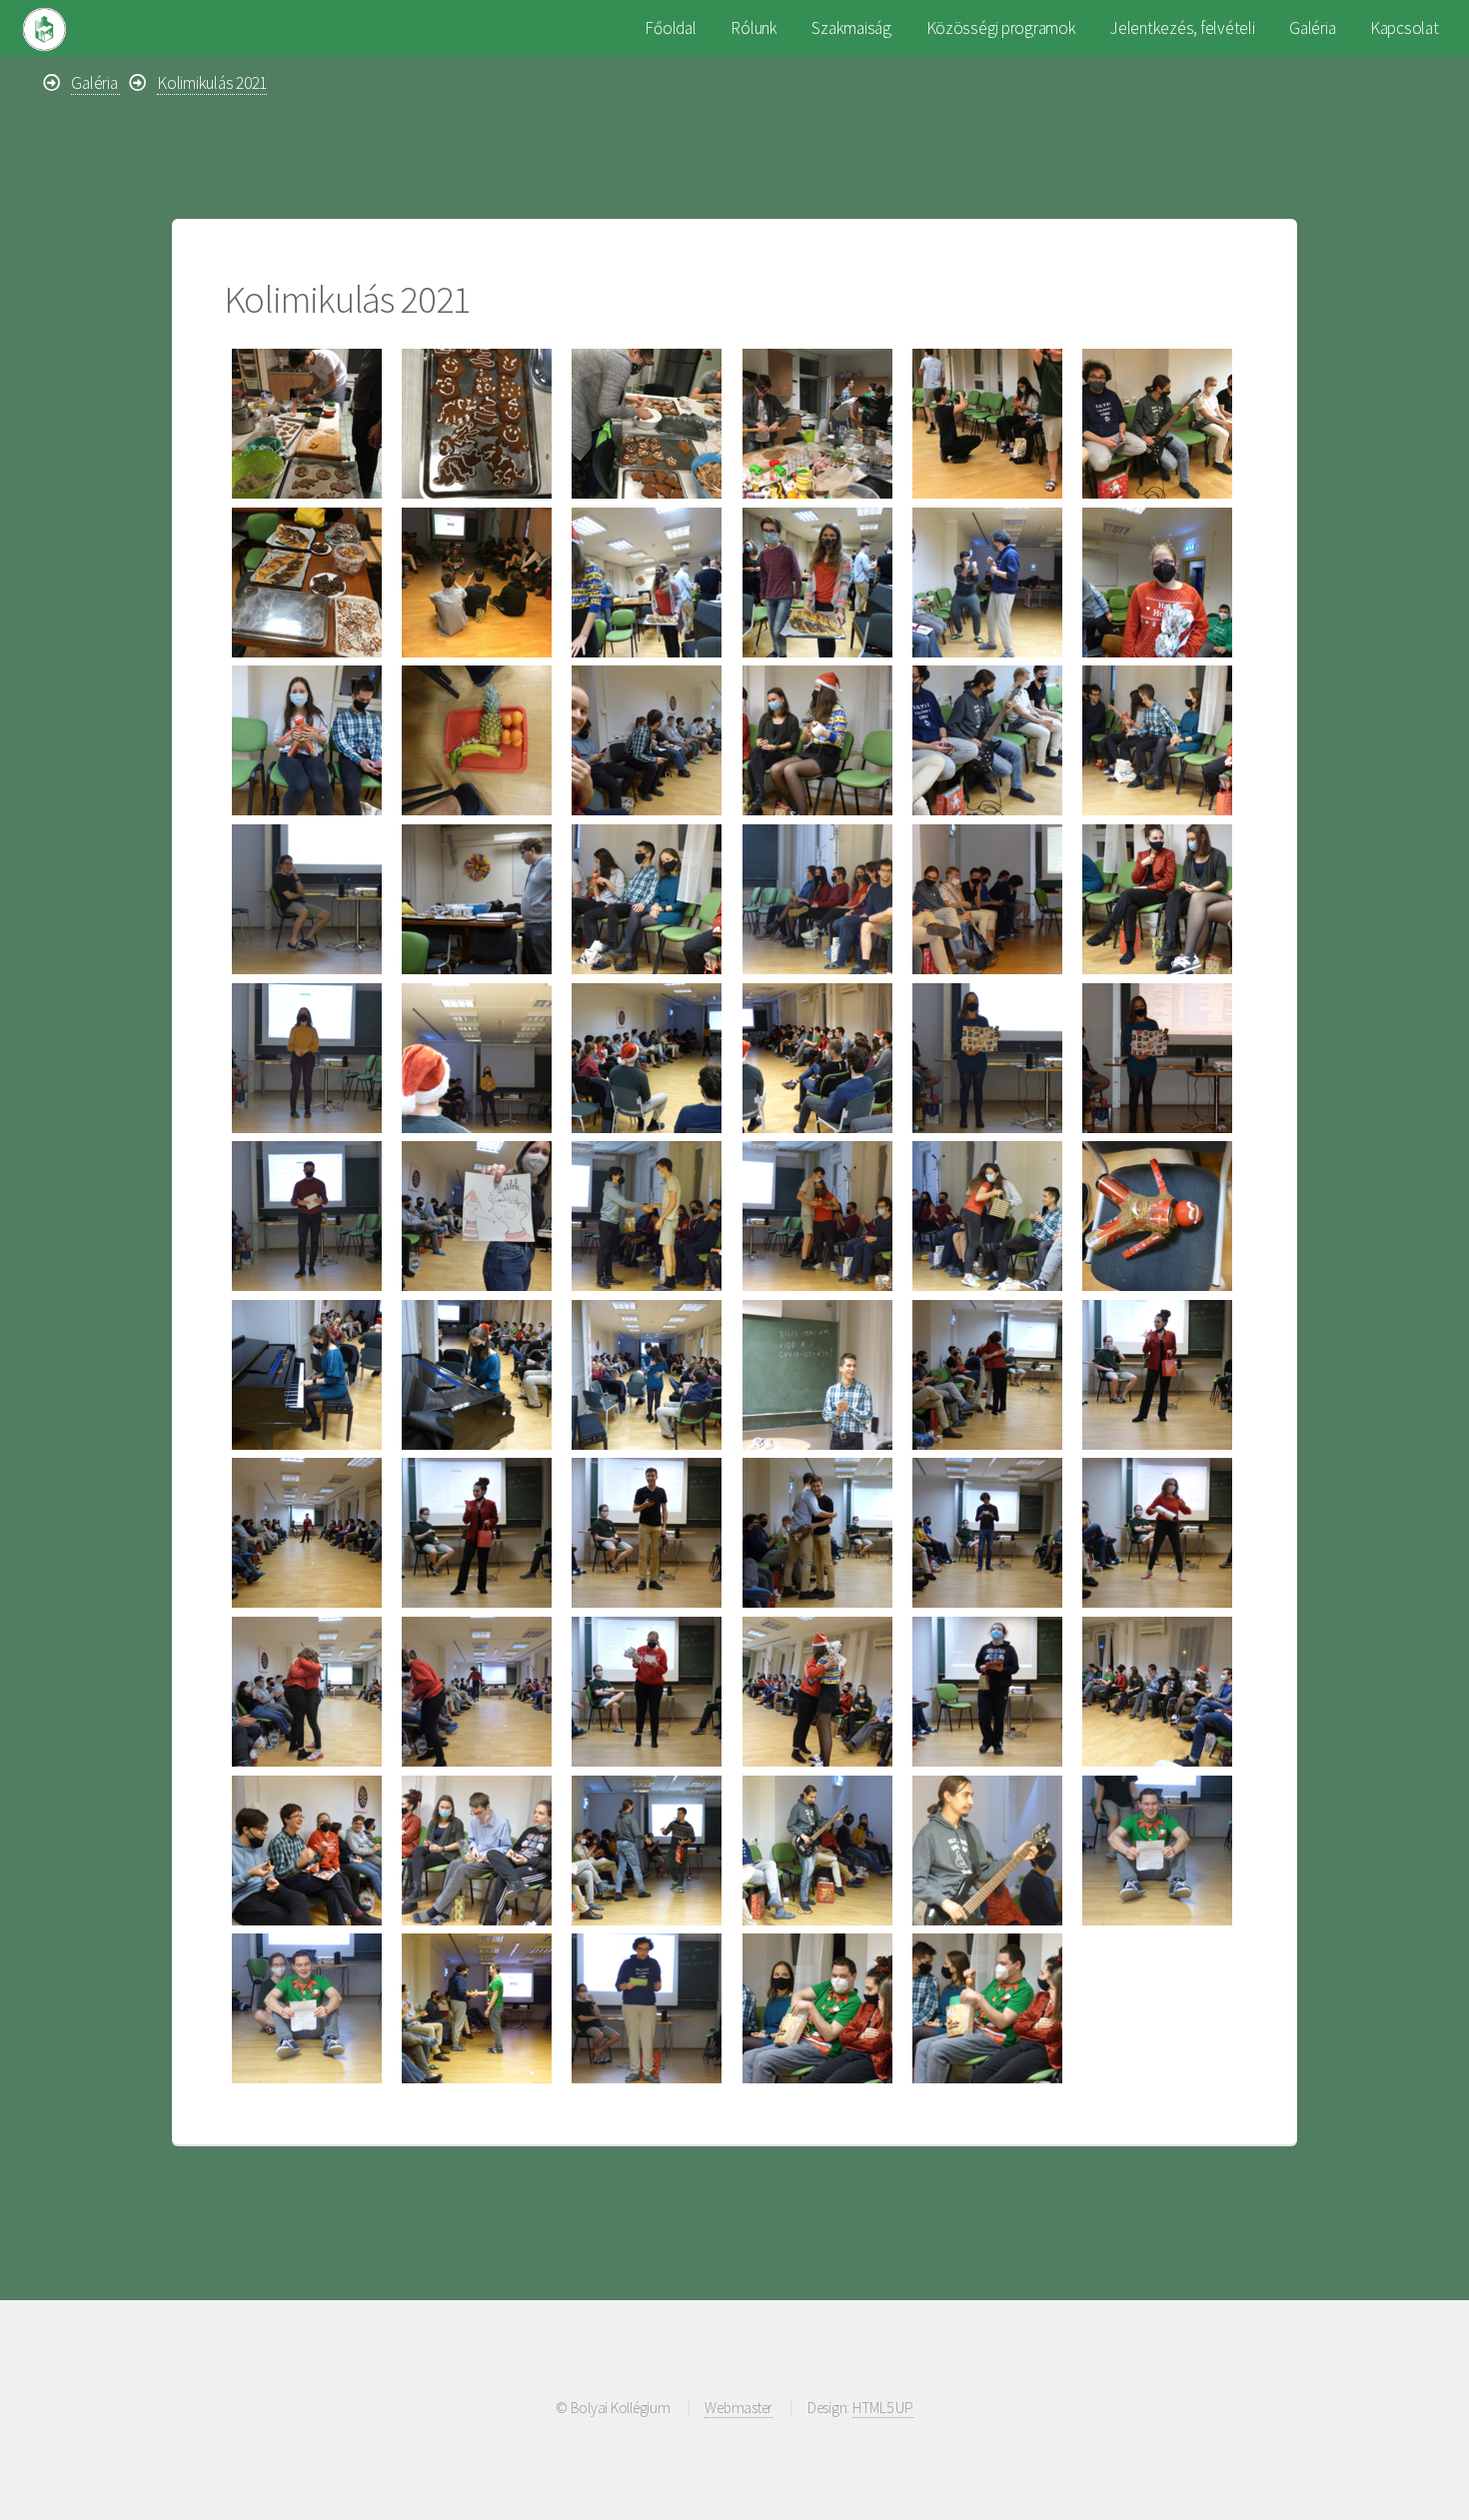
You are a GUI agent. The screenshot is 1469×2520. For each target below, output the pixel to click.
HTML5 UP (883, 2408)
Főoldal (670, 28)
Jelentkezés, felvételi (1182, 28)
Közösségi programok (1001, 28)
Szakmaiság (851, 28)
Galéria (1312, 28)
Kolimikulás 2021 (212, 83)
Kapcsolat (1405, 28)
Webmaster (738, 2408)
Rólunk (753, 28)
